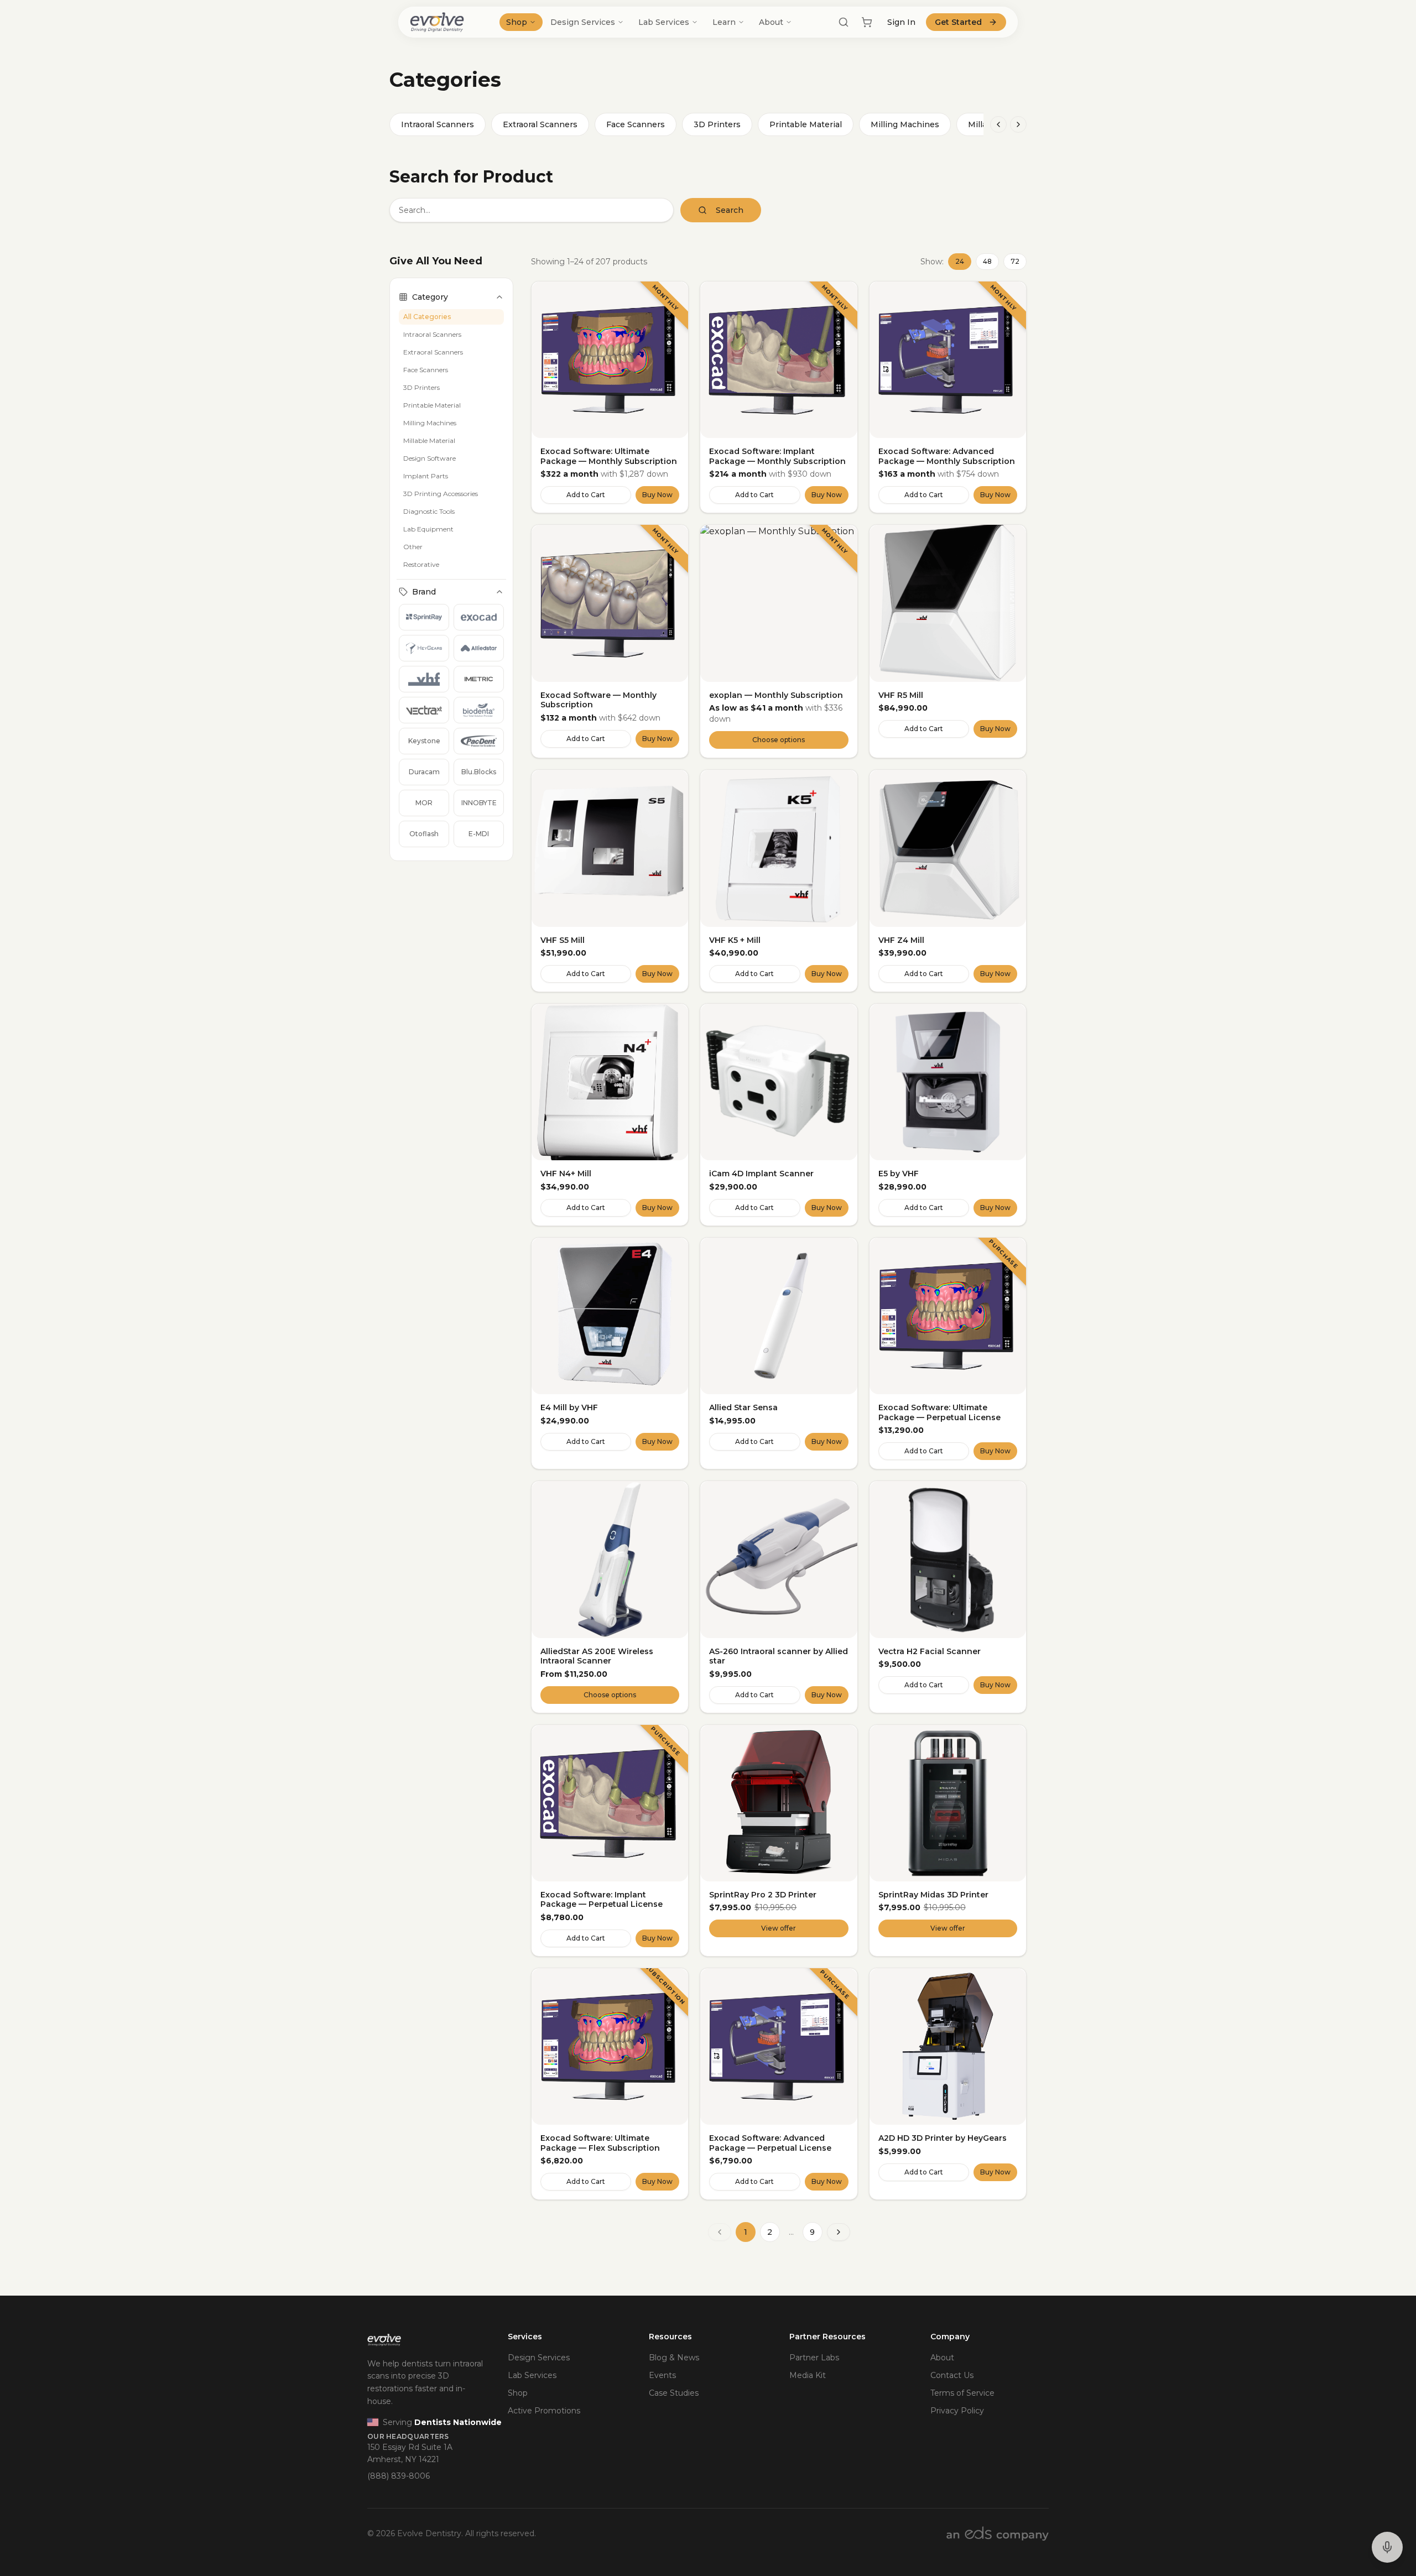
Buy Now (657, 495)
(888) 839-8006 (399, 2476)
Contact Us (952, 2375)
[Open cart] (867, 22)
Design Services (583, 22)
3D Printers (717, 124)
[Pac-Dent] (479, 741)
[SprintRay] (424, 617)
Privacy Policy (957, 2411)
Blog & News (674, 2358)
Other (413, 547)
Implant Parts (426, 476)
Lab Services (664, 22)
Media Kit (808, 2375)
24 (960, 261)
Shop (517, 22)
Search (730, 210)
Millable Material (429, 440)
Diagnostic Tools (429, 511)
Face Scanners (636, 124)
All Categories (427, 317)
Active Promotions (544, 2411)
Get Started (958, 22)
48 (987, 261)
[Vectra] (424, 710)
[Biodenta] (479, 710)
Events (662, 2375)
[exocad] (479, 617)
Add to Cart (586, 495)
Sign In (901, 22)
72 (1015, 261)
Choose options (779, 740)
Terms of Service (962, 2393)
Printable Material (806, 124)
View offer (779, 1928)
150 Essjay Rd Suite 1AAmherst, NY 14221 (410, 2454)
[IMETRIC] (479, 679)
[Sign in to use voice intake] (1387, 2547)
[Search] (844, 22)
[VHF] (424, 679)
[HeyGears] (424, 648)
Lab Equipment (428, 529)
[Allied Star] (479, 648)
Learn (724, 22)
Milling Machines (905, 124)
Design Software (430, 458)
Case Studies (674, 2393)
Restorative (421, 564)
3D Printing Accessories (441, 494)
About (771, 22)
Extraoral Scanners (540, 124)
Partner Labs (814, 2358)
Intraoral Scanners (438, 124)
